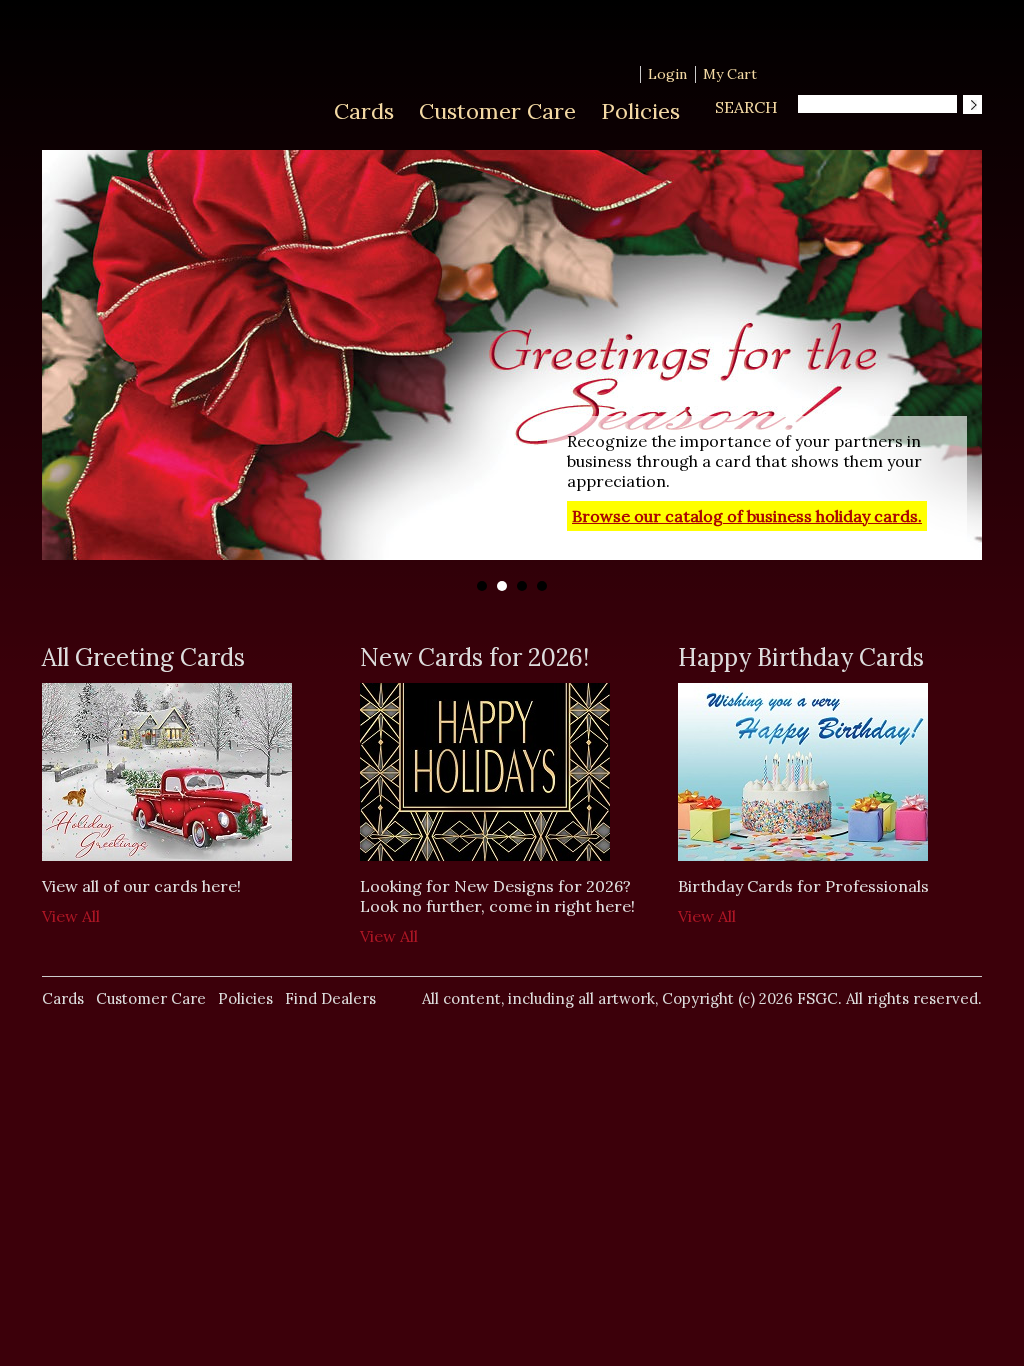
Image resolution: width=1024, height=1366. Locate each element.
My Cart (730, 74)
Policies (640, 111)
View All (71, 916)
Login (667, 74)
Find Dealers (330, 998)
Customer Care (497, 111)
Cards (364, 111)
